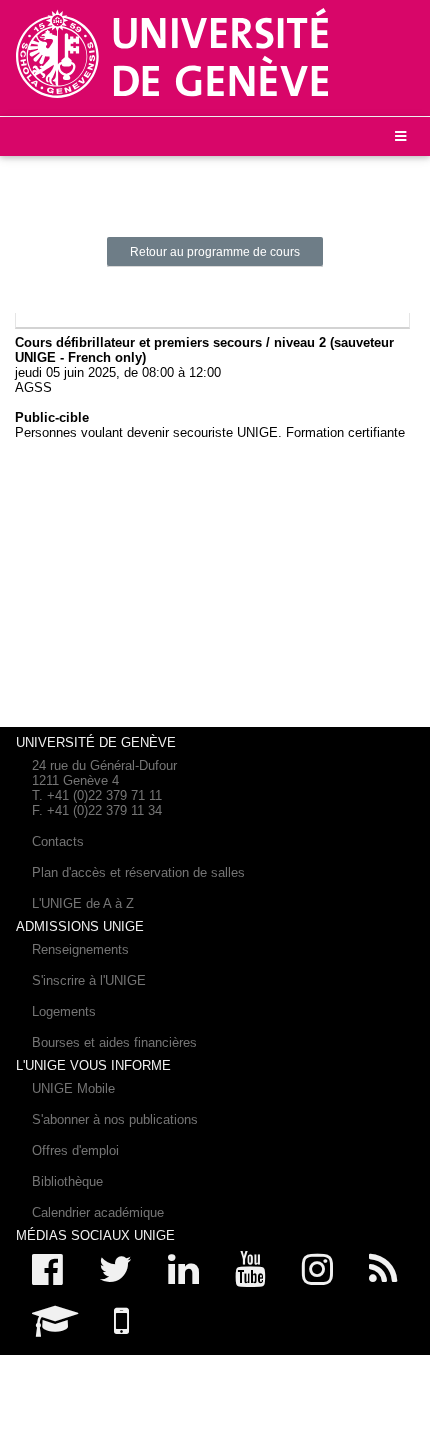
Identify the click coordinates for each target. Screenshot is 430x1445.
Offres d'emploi (75, 1150)
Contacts (58, 841)
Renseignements (80, 949)
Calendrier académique (98, 1212)
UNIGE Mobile (73, 1088)
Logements (64, 1011)
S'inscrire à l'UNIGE (89, 980)
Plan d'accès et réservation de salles (138, 872)
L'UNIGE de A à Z (83, 903)
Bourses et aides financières (114, 1042)
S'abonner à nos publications (115, 1119)
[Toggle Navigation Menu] (400, 136)
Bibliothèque (67, 1181)
